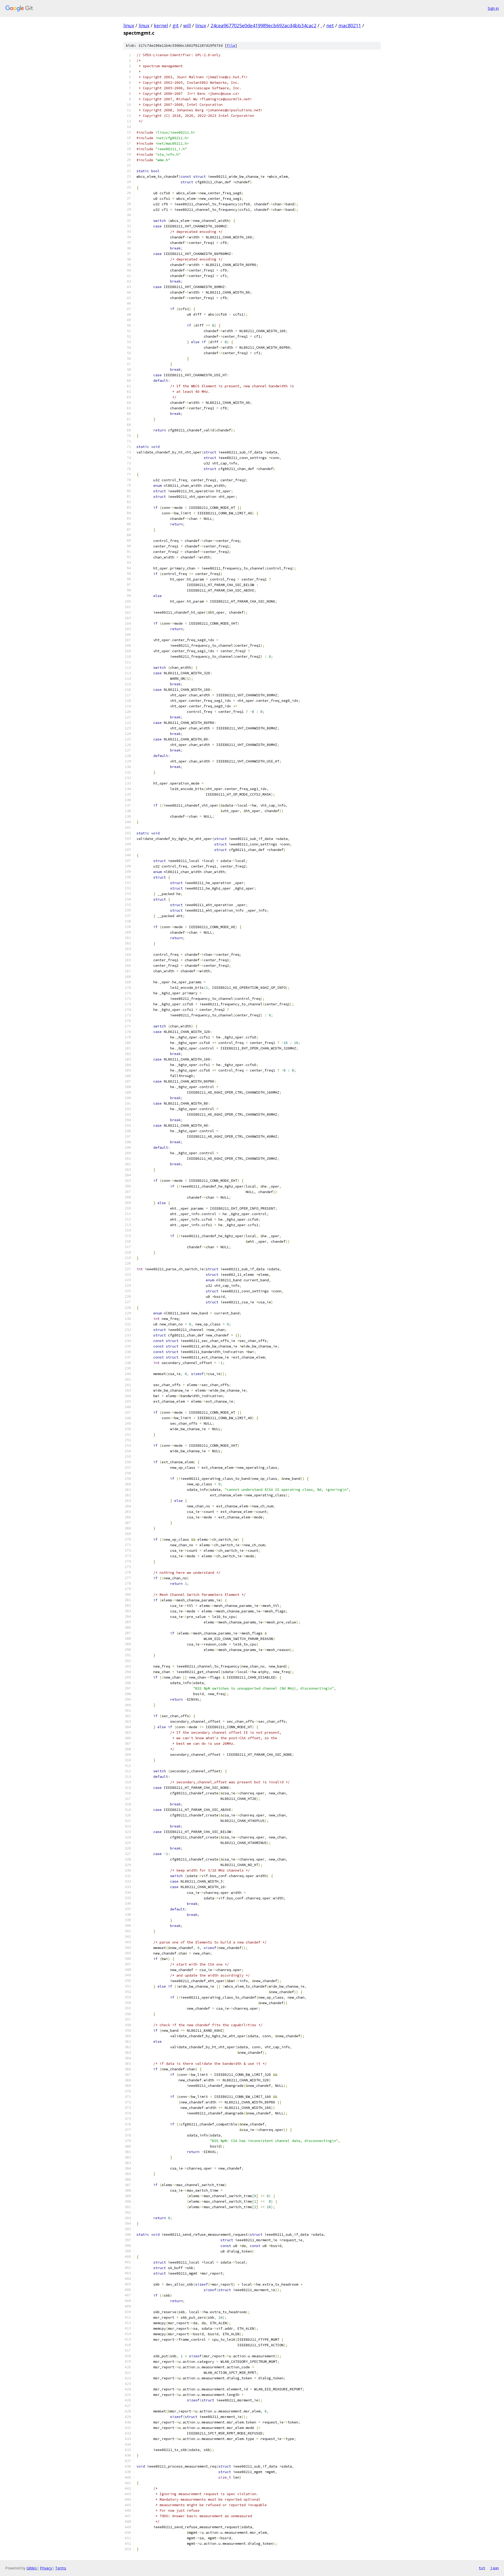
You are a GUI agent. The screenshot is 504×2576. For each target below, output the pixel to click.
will (187, 25)
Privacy (46, 2568)
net (330, 25)
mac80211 (350, 25)
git (176, 25)
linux (129, 25)
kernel (161, 25)
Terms (61, 2568)
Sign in (493, 8)
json (495, 2568)
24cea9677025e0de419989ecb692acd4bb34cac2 (263, 25)
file (231, 46)
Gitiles (32, 2568)
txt (482, 2568)
